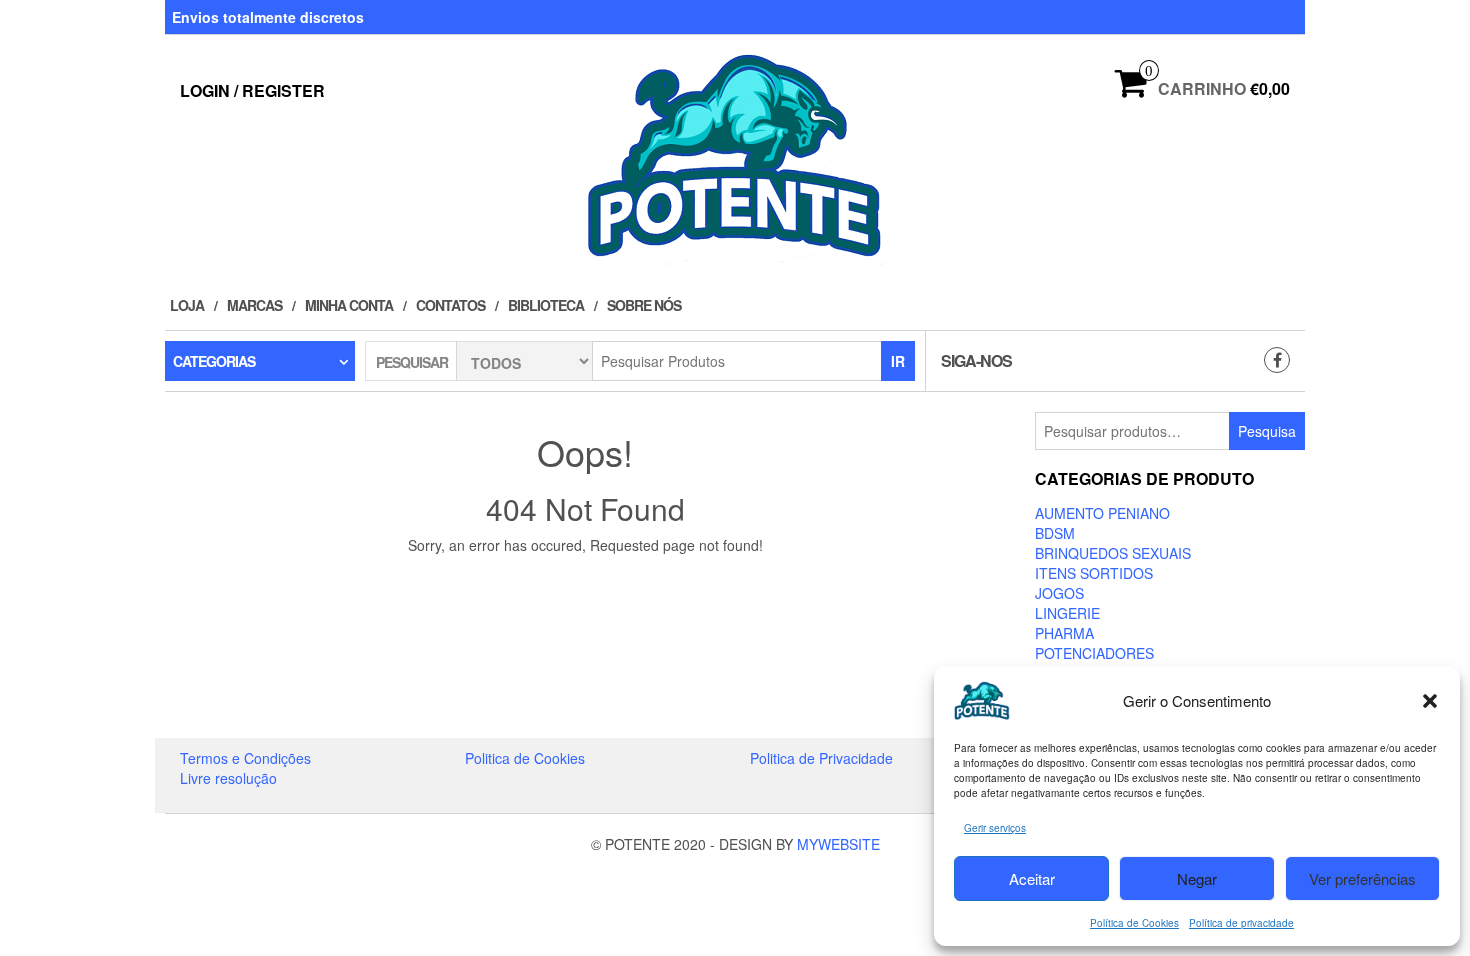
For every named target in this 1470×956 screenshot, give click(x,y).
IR (898, 361)
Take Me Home (592, 582)
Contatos (450, 305)
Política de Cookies (1134, 923)
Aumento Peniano (1102, 513)
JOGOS (1059, 593)
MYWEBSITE (838, 844)
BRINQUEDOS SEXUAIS (1113, 553)
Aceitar (1032, 878)
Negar (1197, 878)
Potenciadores (1094, 653)
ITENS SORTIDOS (1094, 573)
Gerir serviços (995, 828)
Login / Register (252, 90)
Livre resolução (228, 778)
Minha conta (349, 305)
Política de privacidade (1241, 923)
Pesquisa (1267, 431)
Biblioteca (546, 305)
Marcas (254, 305)
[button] (1430, 701)
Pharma (1064, 633)
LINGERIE (1067, 613)
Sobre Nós (644, 305)
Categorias (214, 361)
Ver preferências (1362, 878)
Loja (187, 305)
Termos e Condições (245, 758)
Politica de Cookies (525, 758)
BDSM (1055, 533)
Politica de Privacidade (821, 758)
